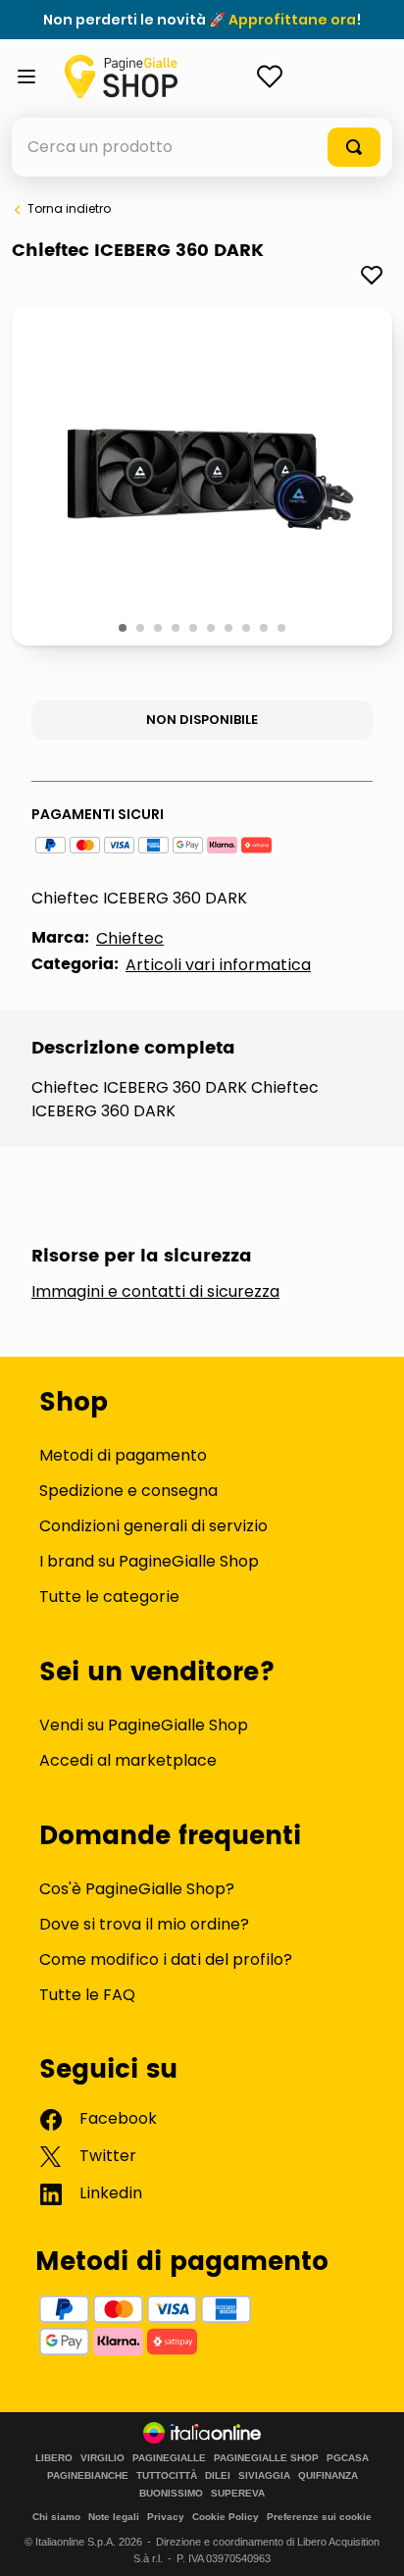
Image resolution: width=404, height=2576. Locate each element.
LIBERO (54, 2458)
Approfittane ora (292, 20)
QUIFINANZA (328, 2476)
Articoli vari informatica (218, 965)
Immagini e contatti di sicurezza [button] (155, 1292)
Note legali (114, 2517)
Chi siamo (56, 2517)
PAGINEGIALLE (169, 2458)
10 (283, 629)
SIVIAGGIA (264, 2476)
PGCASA (348, 2458)
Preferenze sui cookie (319, 2517)
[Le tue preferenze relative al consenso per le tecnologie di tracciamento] (370, 2542)
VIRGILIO (102, 2458)
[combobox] (202, 147)
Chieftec (130, 938)
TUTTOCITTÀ (167, 2476)
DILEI (218, 2476)
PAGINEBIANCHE (88, 2476)
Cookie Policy (226, 2517)
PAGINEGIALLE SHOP (266, 2458)
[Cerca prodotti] (354, 147)
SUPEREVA (238, 2494)
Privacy (166, 2517)
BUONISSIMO (171, 2494)
